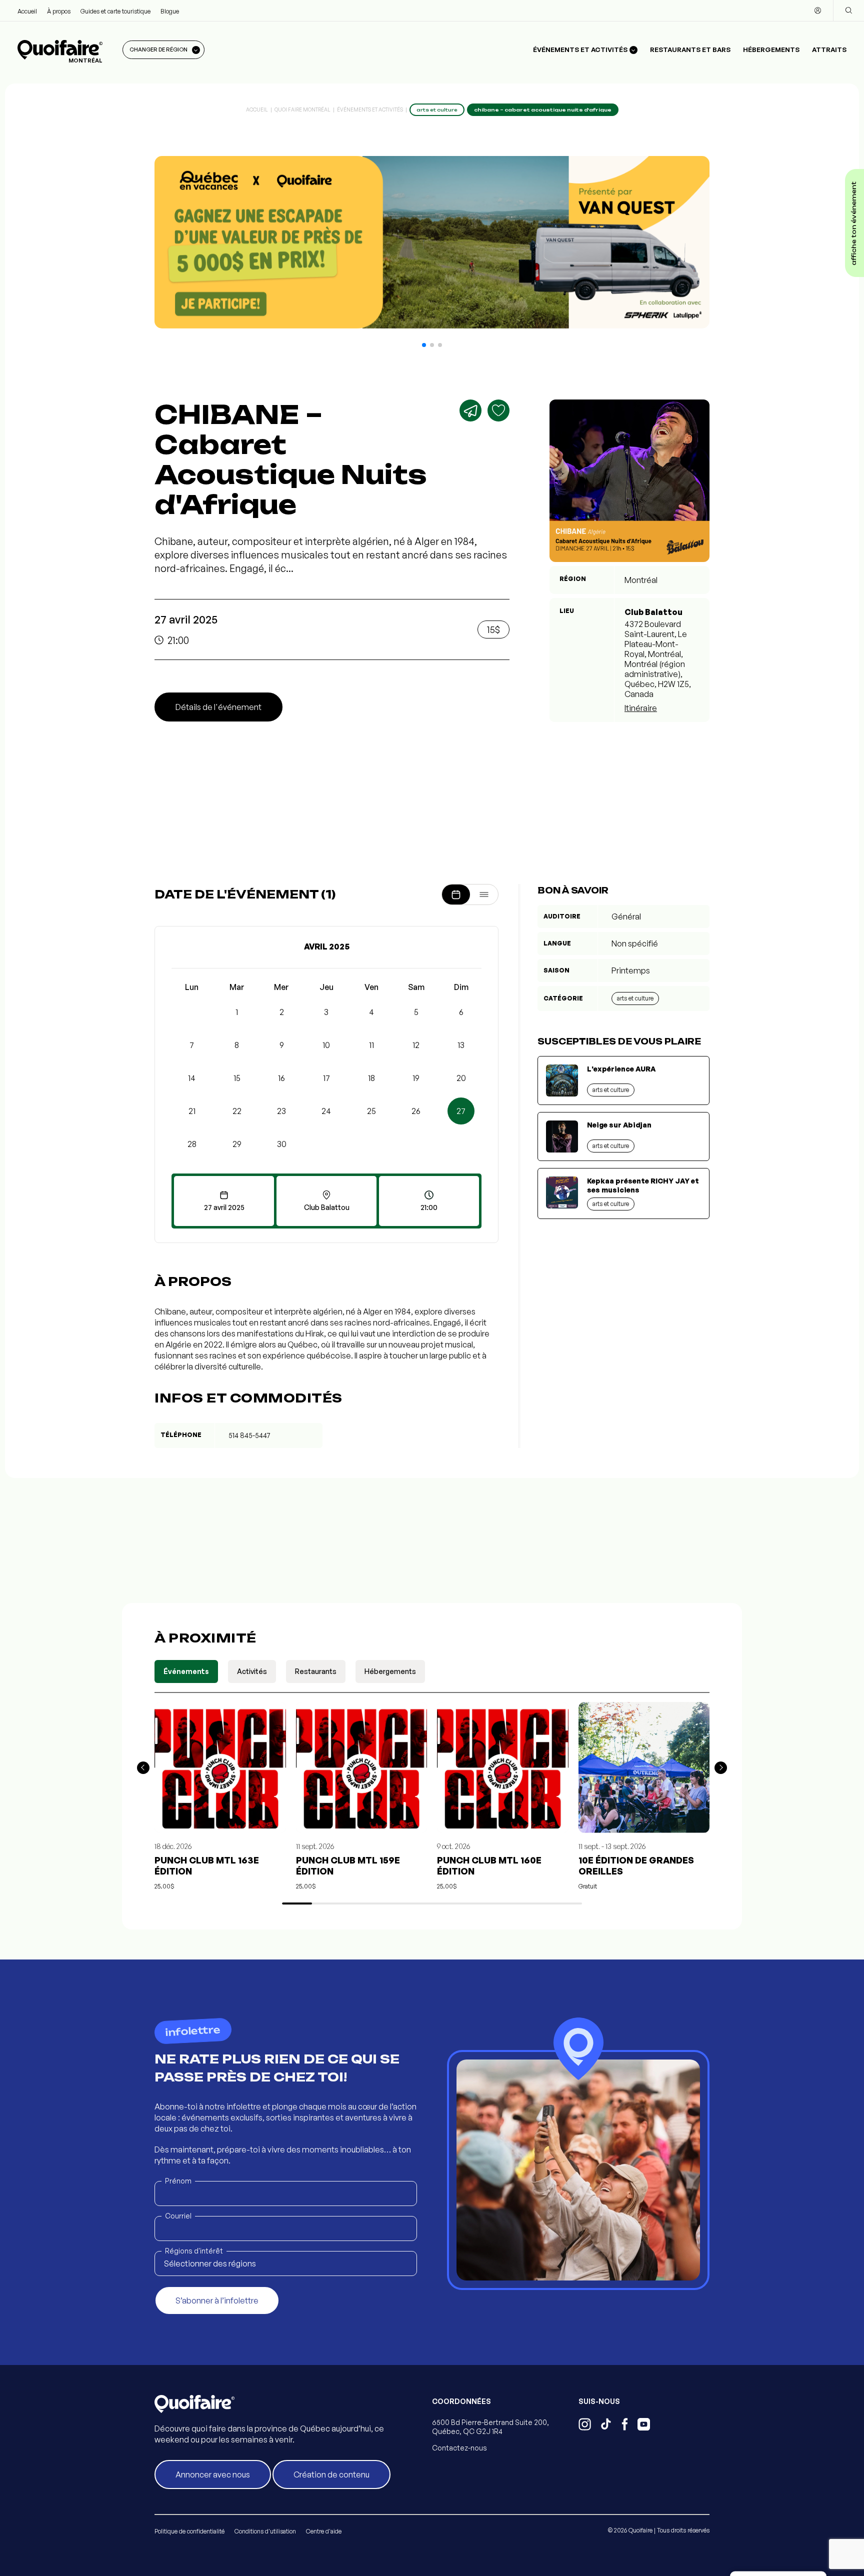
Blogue (170, 11)
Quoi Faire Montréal (302, 109)
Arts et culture (635, 998)
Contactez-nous (459, 2448)
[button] (424, 345)
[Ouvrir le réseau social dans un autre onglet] (585, 2425)
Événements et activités (370, 109)
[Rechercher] (848, 10)
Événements (186, 1671)
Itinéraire (641, 708)
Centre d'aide (324, 2531)
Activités (252, 1671)
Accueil (27, 11)
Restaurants (316, 1671)
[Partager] (470, 410)
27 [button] (461, 1111)
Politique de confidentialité (189, 2531)
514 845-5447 (249, 1435)
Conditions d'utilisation (265, 2531)
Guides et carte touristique (115, 11)
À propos (59, 11)
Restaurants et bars (690, 49)
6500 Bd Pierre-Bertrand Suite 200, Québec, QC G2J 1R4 (490, 2427)
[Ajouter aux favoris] (498, 410)
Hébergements (771, 49)
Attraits (829, 49)
